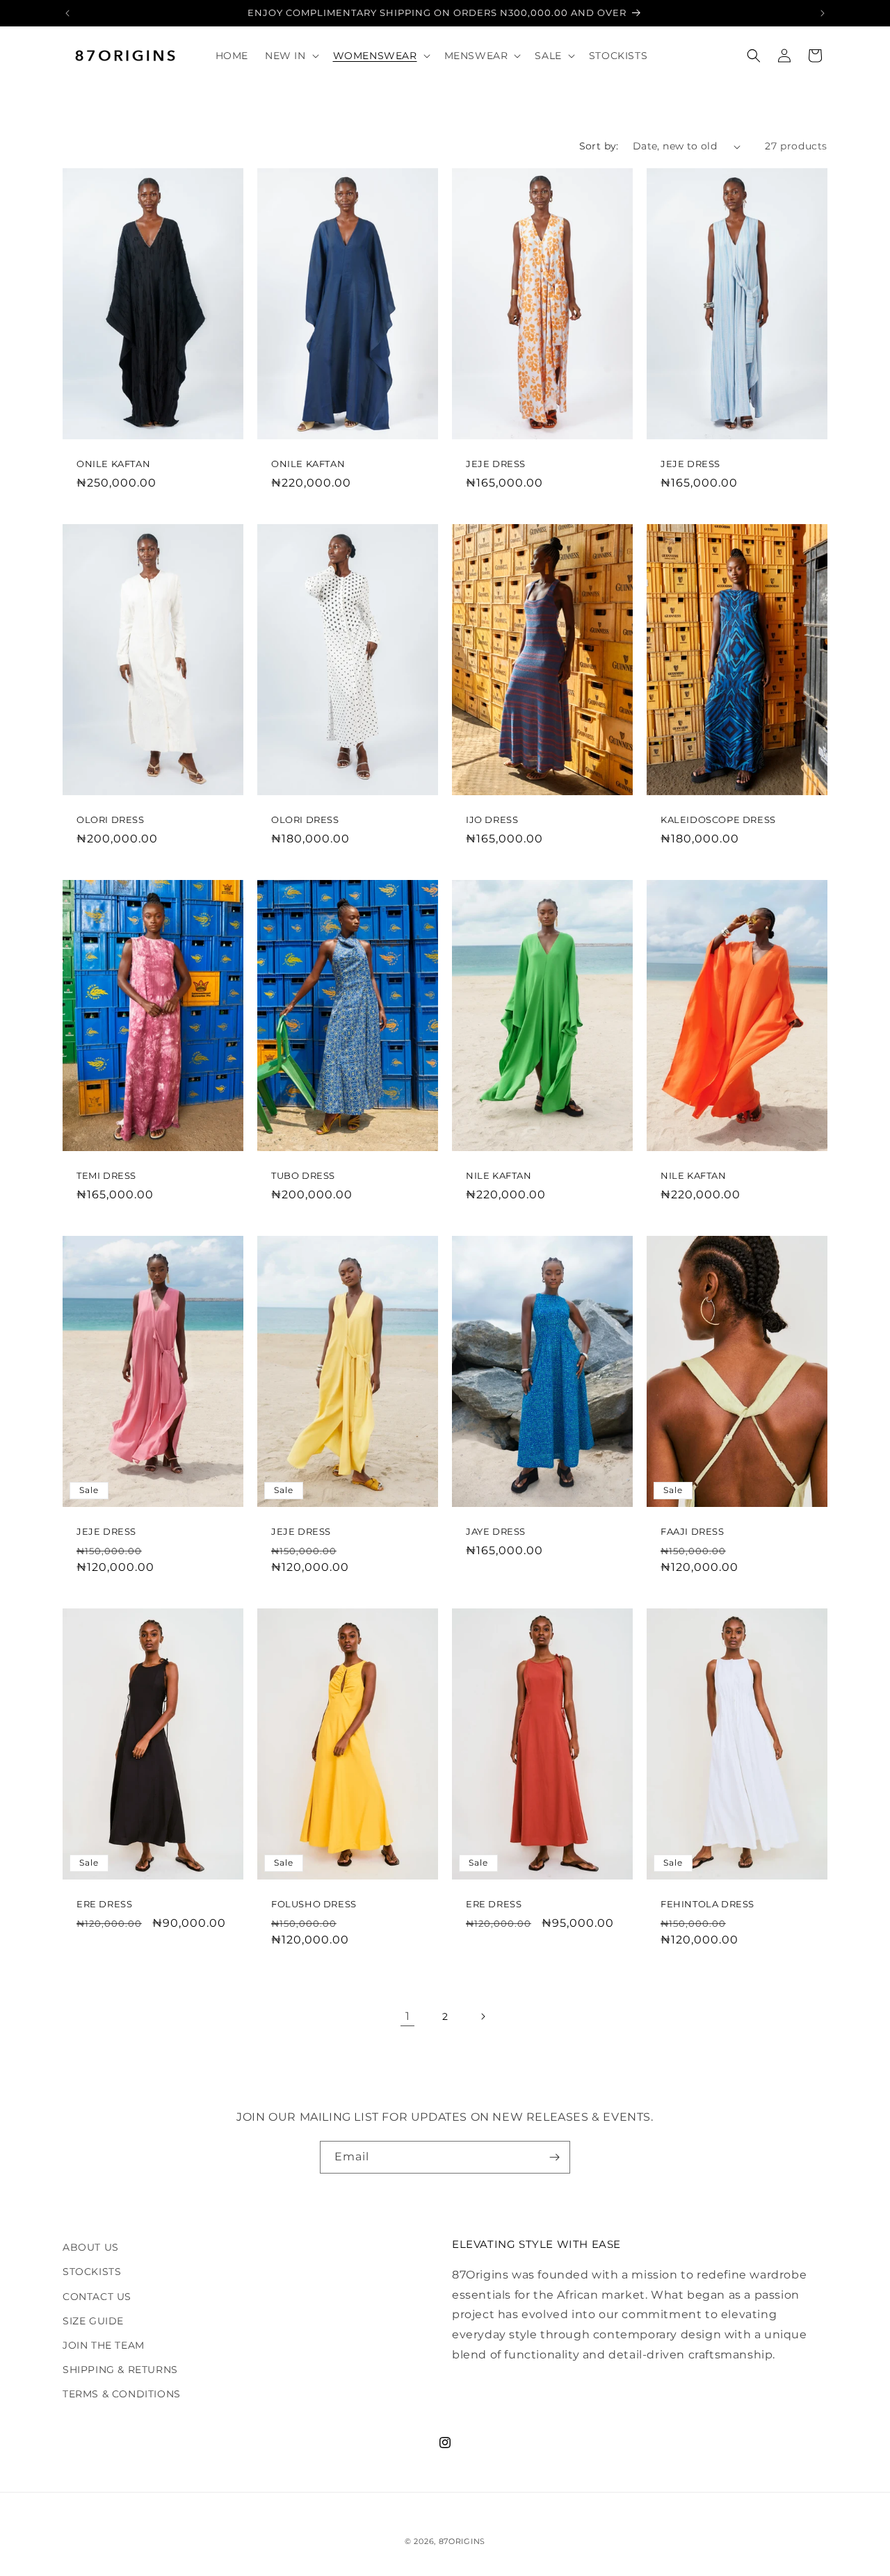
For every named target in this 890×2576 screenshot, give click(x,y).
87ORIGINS (462, 2541)
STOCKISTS (92, 2272)
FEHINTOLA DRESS (707, 1904)
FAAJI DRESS (693, 1531)
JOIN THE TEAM (104, 2345)
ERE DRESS (104, 1904)
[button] (291, 56)
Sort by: (599, 146)
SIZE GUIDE (93, 2321)
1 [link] (408, 2016)
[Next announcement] (823, 13)
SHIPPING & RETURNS (120, 2370)
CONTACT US (97, 2297)
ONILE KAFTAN (113, 464)
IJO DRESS (492, 820)
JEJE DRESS (496, 464)
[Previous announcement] (67, 13)
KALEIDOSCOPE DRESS (718, 820)
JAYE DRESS (496, 1531)
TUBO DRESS (303, 1175)
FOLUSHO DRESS (314, 1904)
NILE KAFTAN (499, 1175)
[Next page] (483, 2016)
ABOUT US (91, 2247)
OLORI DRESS (111, 820)
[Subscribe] (554, 2157)
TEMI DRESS (106, 1175)
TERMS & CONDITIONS (122, 2394)
